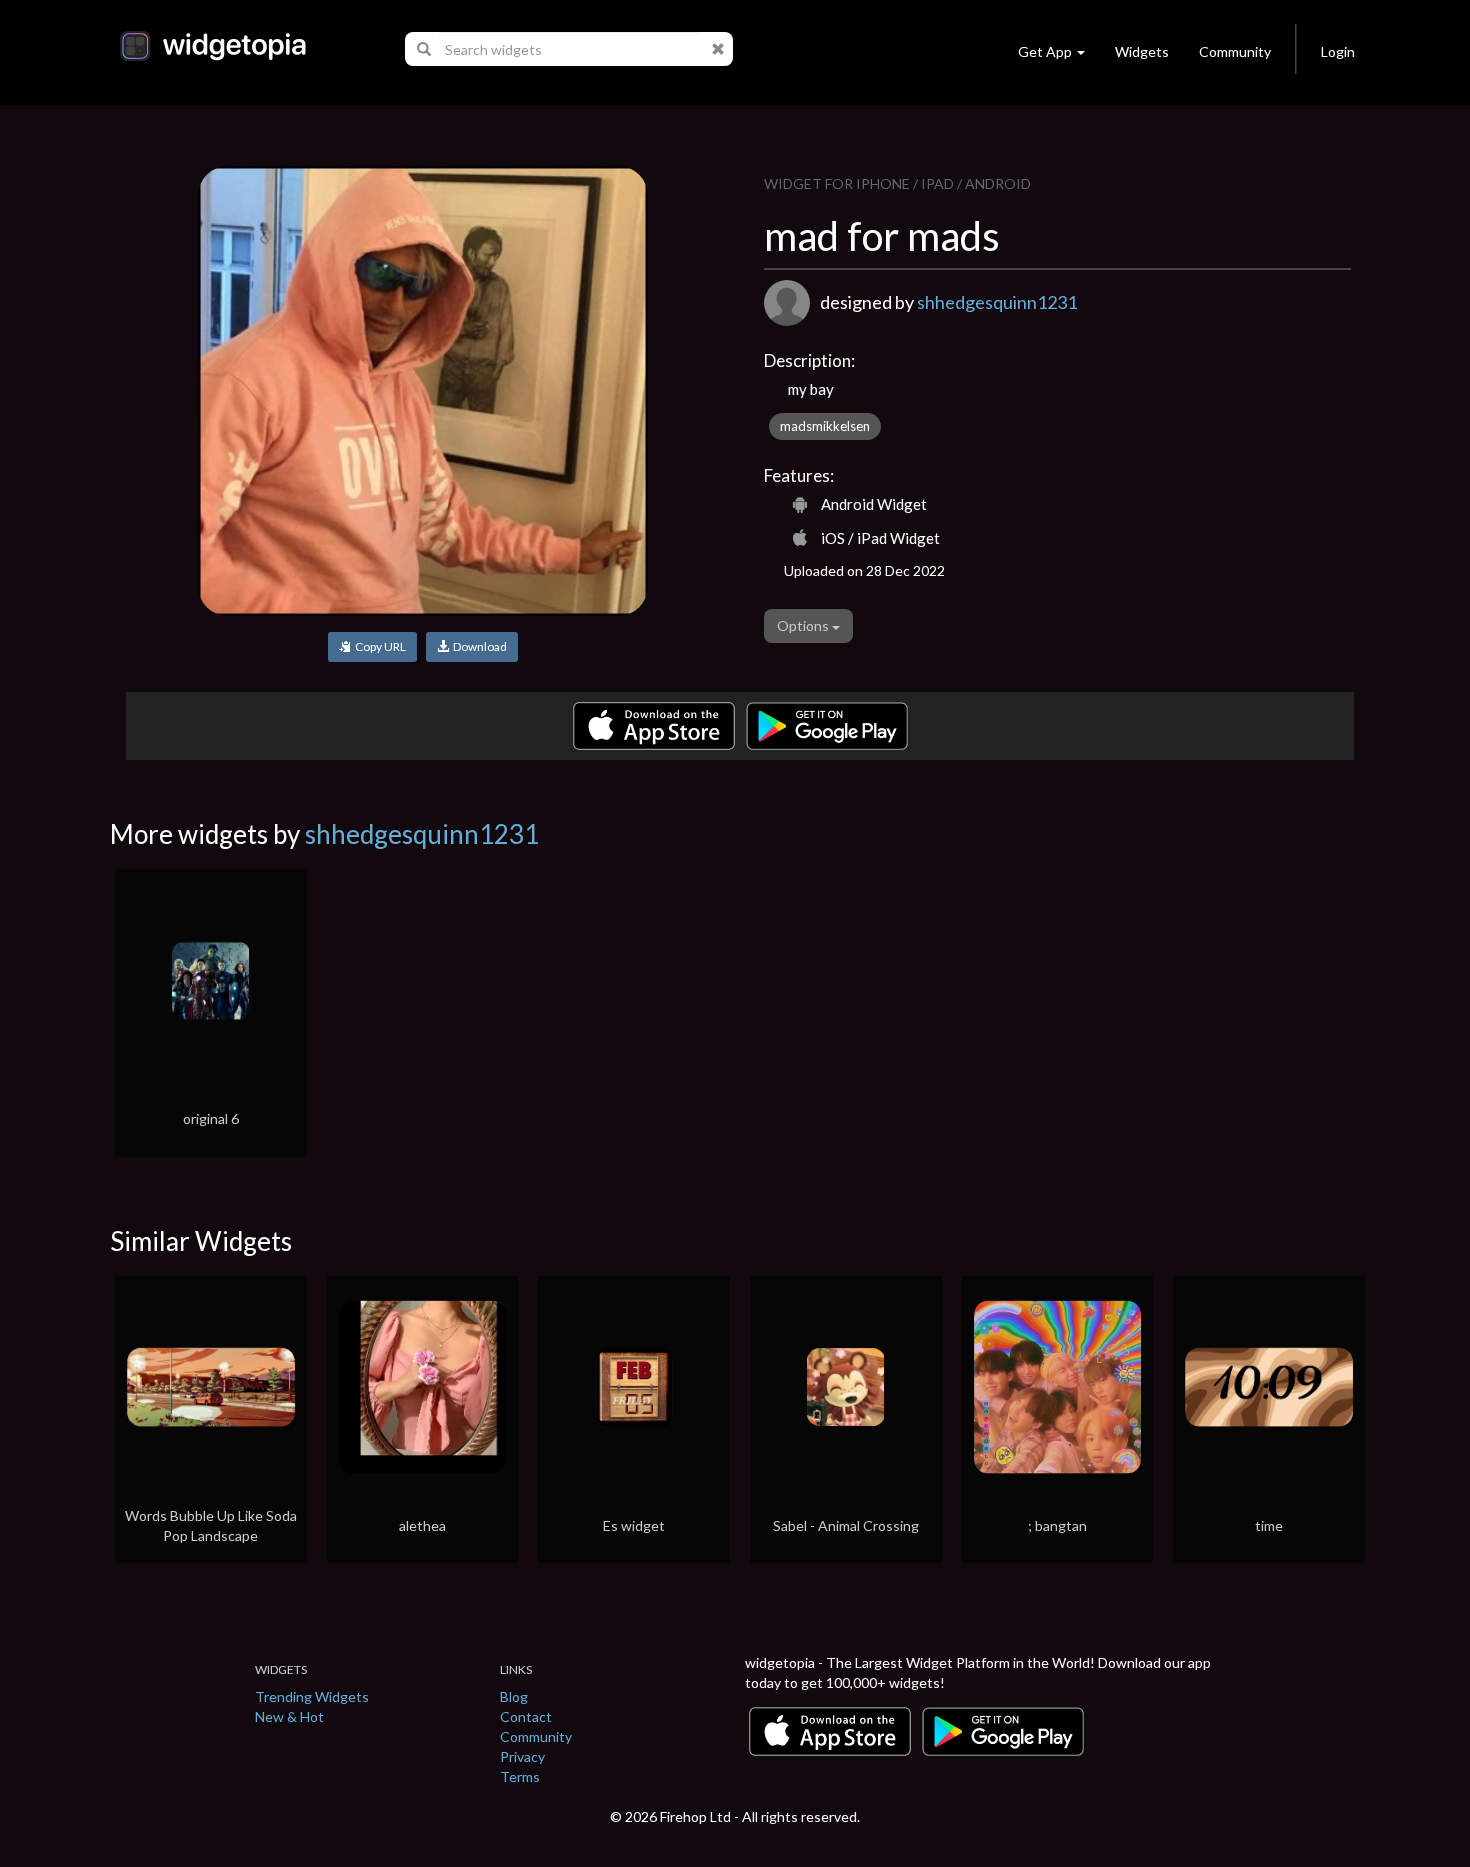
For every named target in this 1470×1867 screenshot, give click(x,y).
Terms (520, 1776)
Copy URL (378, 646)
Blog (514, 1696)
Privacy (522, 1756)
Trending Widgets (312, 1696)
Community (1235, 51)
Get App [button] (1045, 51)
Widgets (1142, 51)
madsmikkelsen (825, 426)
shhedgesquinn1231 (997, 302)
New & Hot (289, 1716)
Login (1338, 51)
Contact (526, 1716)
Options (804, 625)
